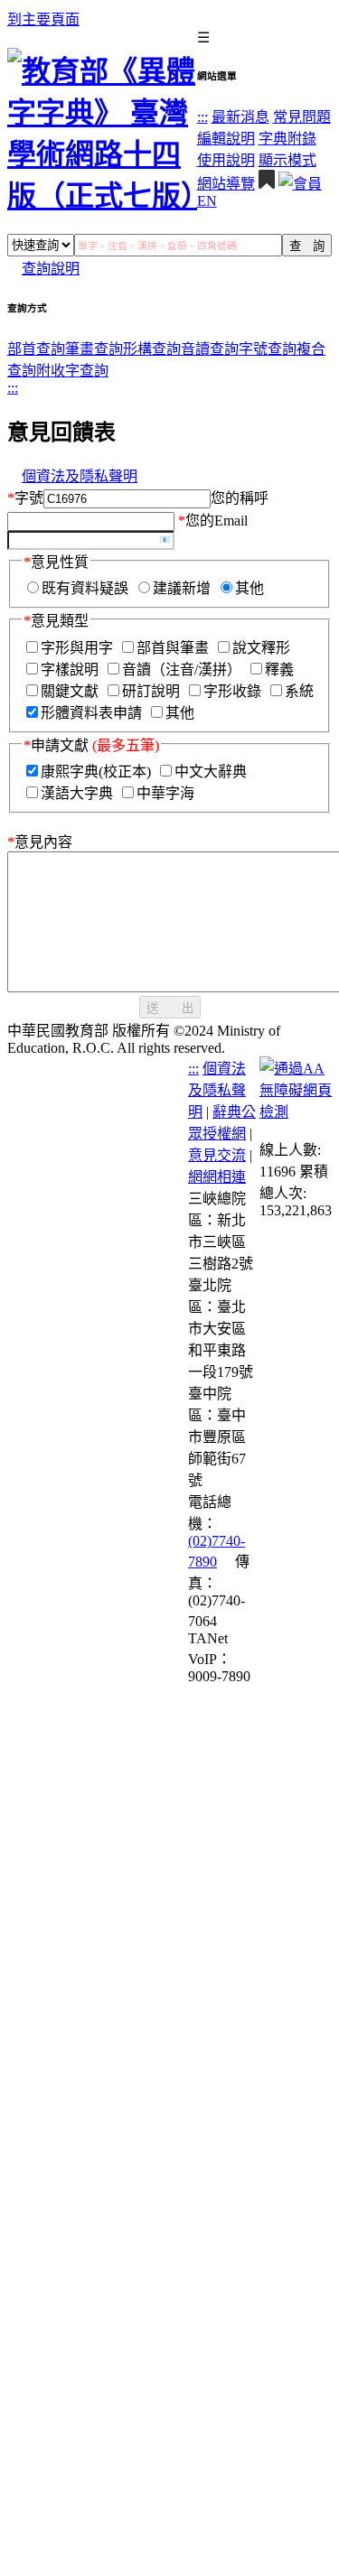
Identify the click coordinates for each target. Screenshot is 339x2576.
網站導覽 (226, 184)
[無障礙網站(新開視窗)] (296, 1112)
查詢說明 (51, 269)
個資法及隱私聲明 (80, 476)
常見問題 (302, 117)
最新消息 (240, 117)
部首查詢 (36, 349)
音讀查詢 (210, 349)
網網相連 (217, 1177)
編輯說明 (226, 139)
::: (202, 117)
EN (207, 201)
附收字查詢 (72, 371)
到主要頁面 (43, 19)
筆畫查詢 (94, 349)
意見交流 (217, 1155)
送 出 (170, 1008)
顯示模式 (287, 160)
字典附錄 (287, 139)
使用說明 (226, 160)
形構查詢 (152, 349)
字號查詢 (268, 349)
